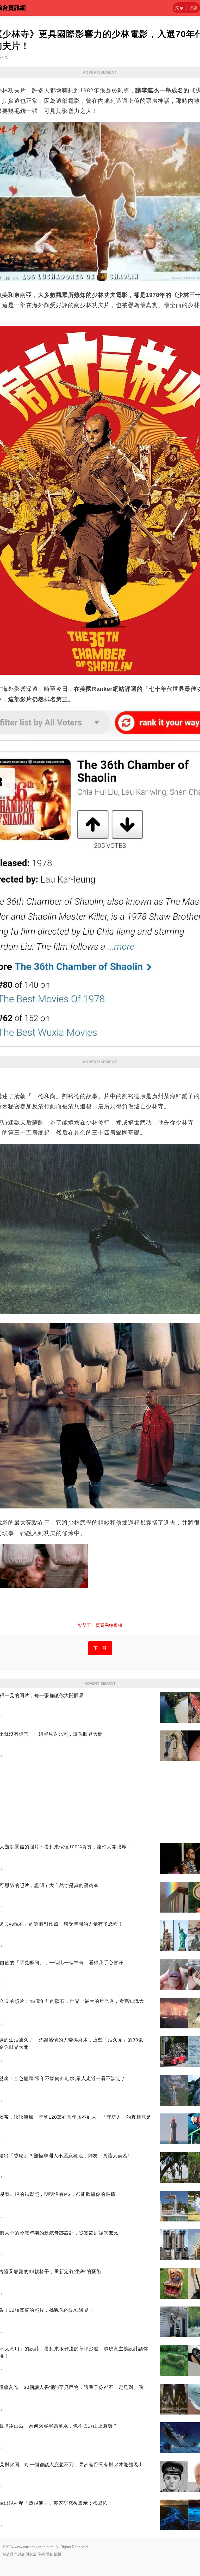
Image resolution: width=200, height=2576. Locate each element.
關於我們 (10, 2554)
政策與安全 (27, 2554)
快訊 (193, 8)
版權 (58, 2554)
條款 (41, 2554)
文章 (179, 8)
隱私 (49, 2554)
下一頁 (100, 1648)
